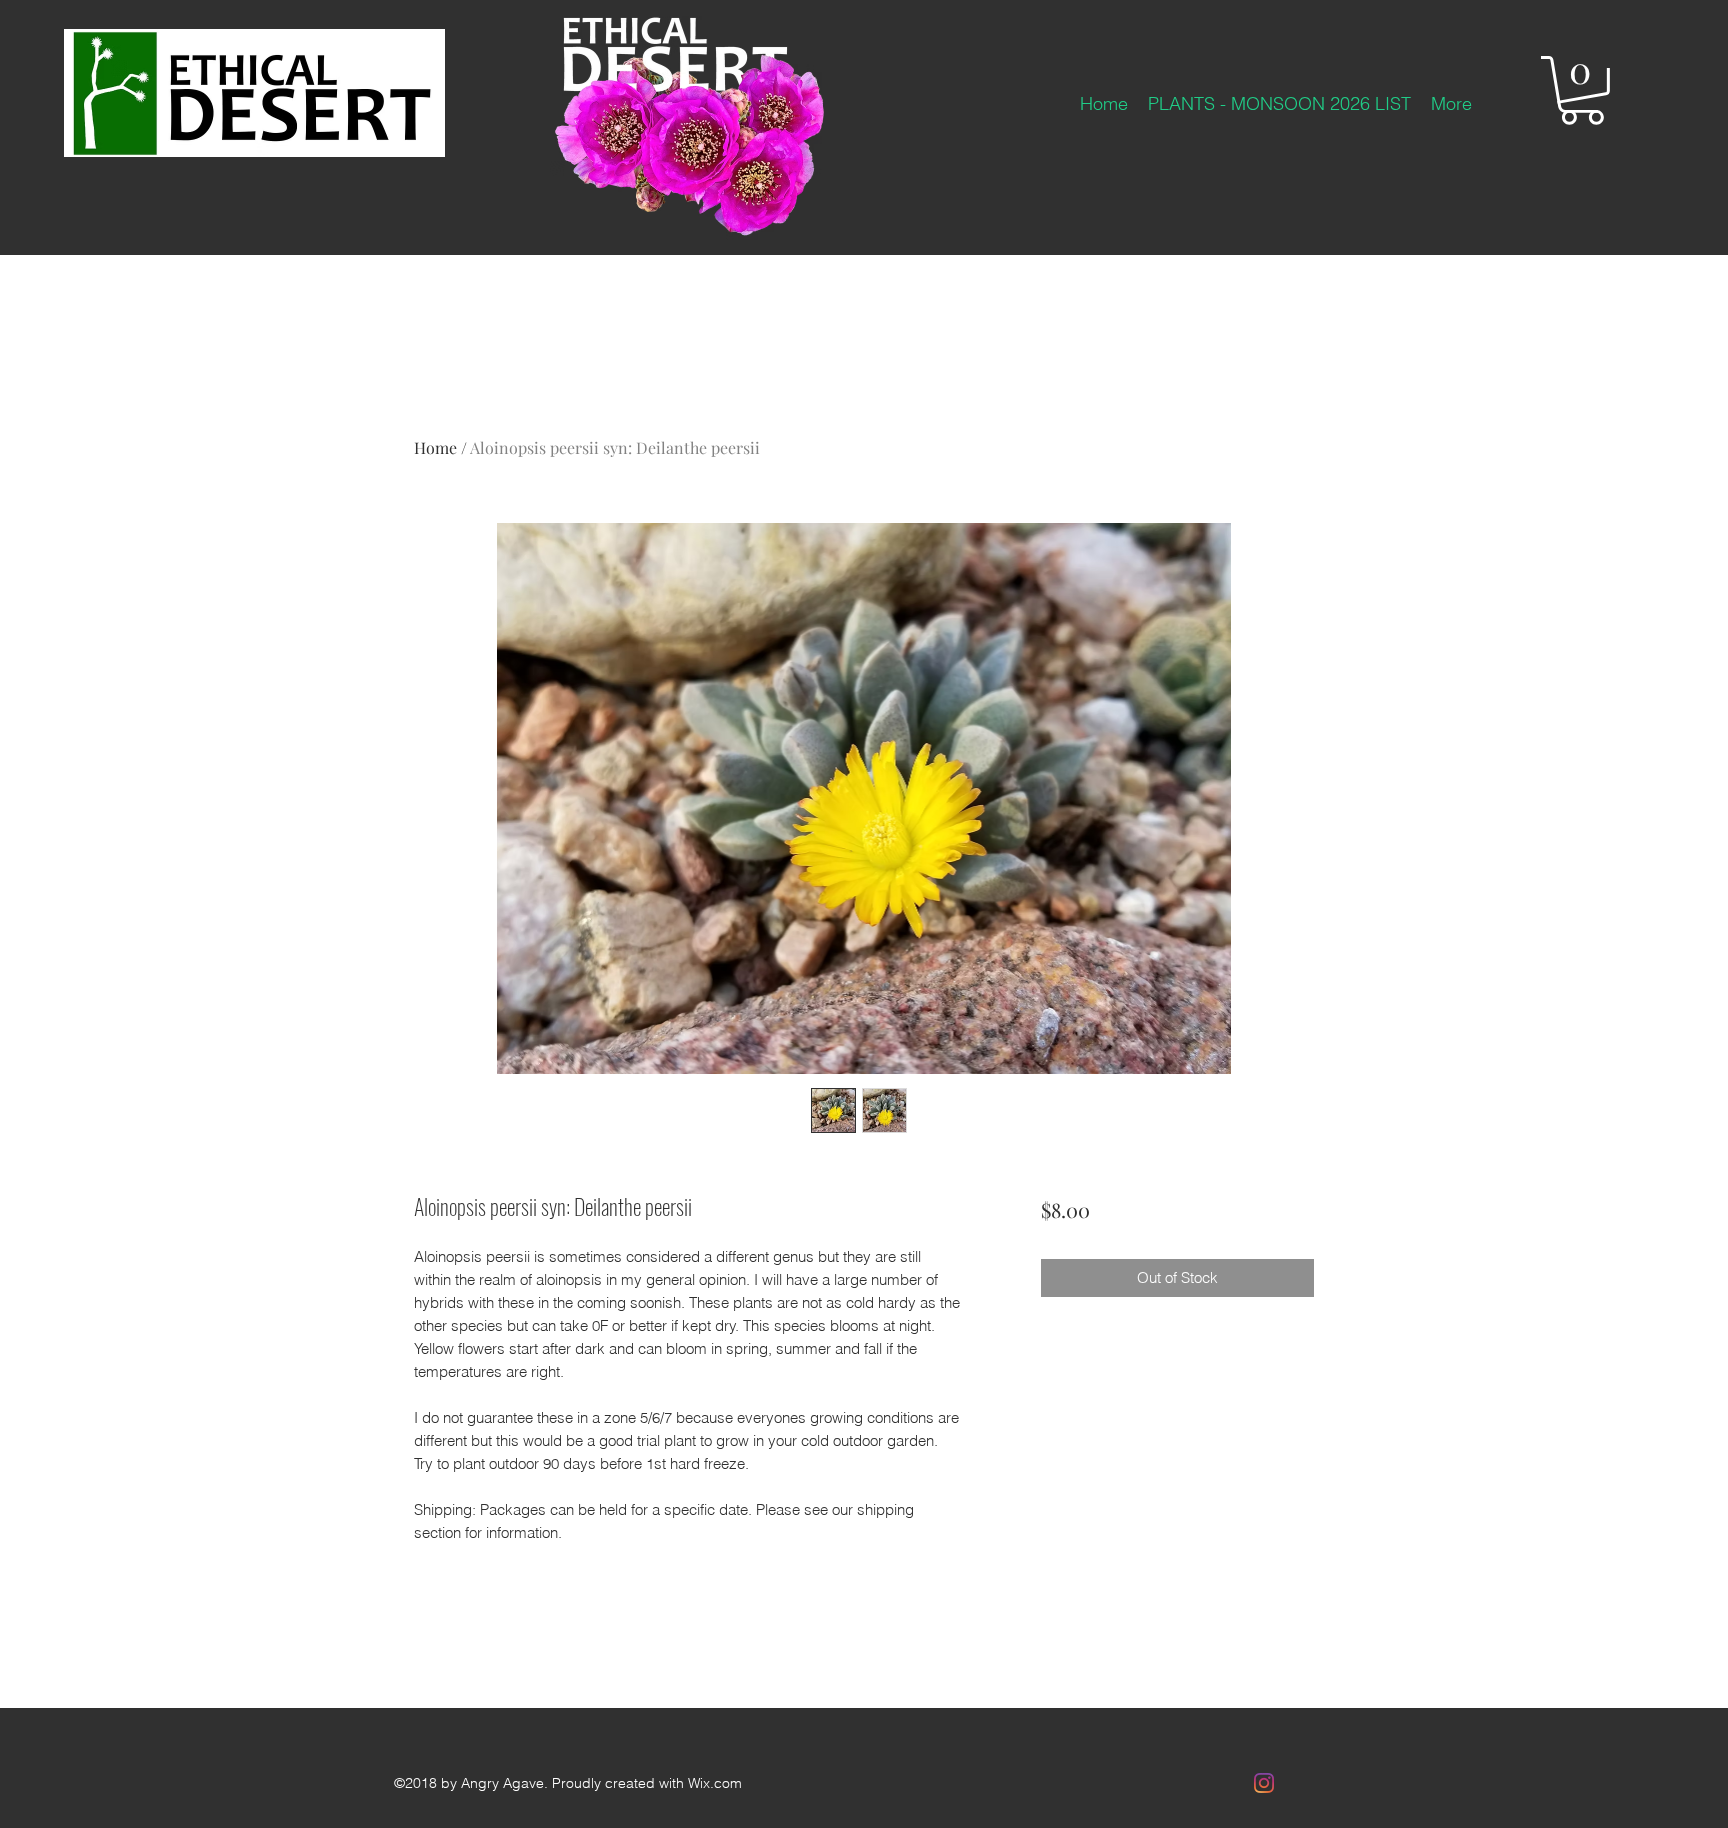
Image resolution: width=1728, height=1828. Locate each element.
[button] (1582, 90)
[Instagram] (1264, 1783)
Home (435, 447)
